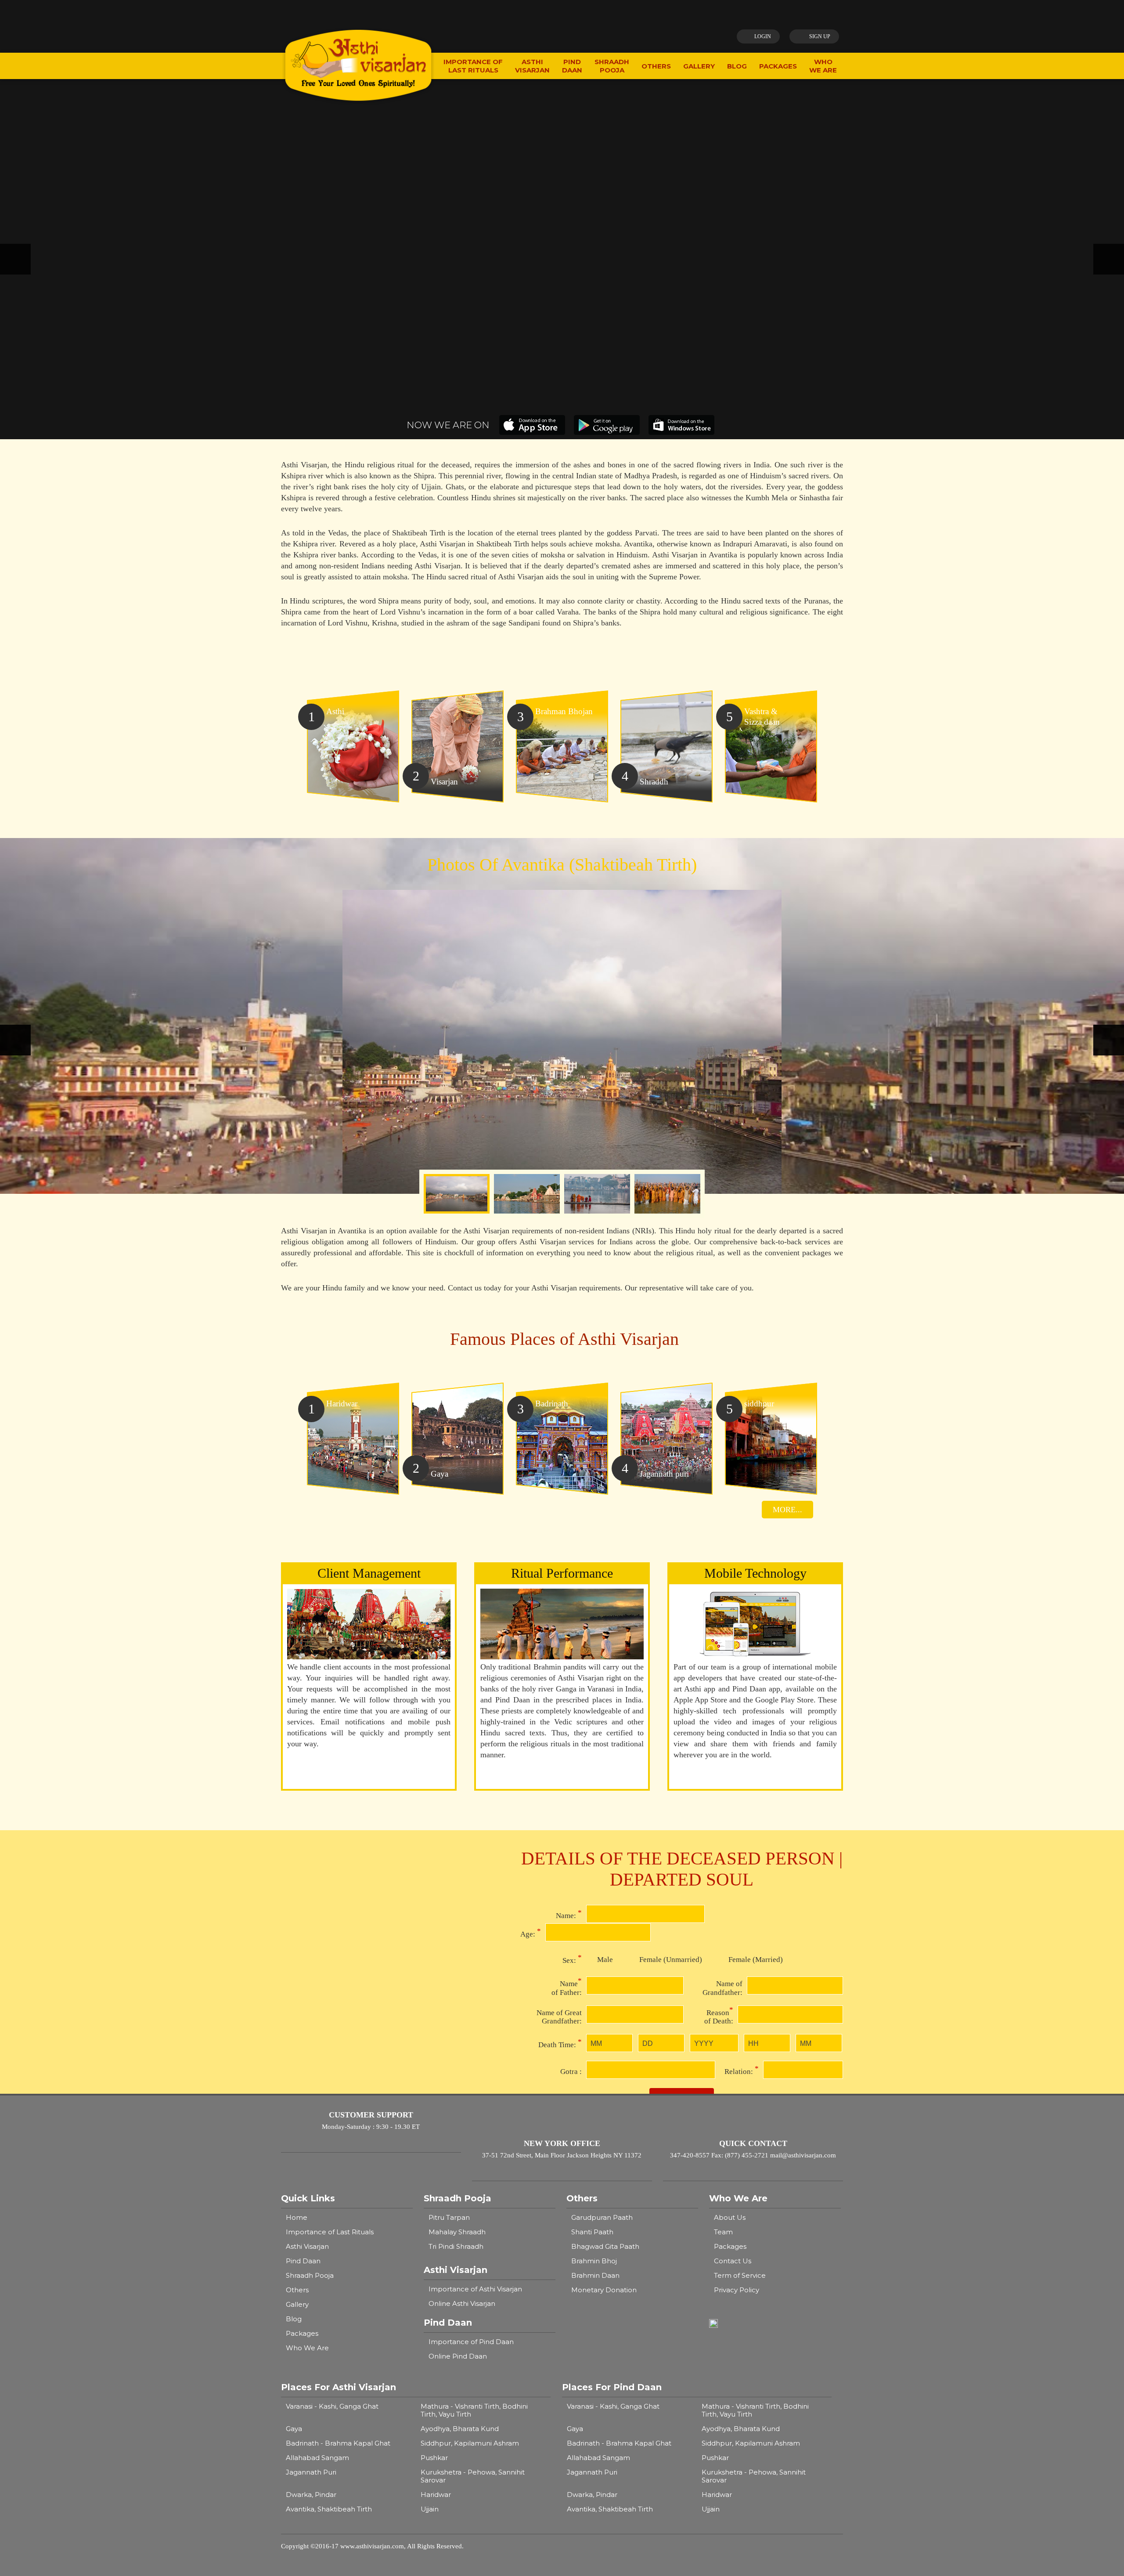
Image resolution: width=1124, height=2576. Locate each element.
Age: (531, 1933)
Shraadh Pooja (310, 2275)
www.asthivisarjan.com (372, 2546)
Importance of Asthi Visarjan (475, 2289)
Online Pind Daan (458, 2356)
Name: (569, 1914)
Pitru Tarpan (449, 2217)
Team (723, 2232)
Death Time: (560, 2043)
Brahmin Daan (595, 2275)
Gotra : (571, 2072)
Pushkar (434, 2458)
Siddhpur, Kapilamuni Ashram (470, 2443)
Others (297, 2290)
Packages (302, 2333)
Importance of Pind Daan (471, 2342)
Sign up (820, 36)
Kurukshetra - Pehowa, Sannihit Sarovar (473, 2476)
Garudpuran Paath (602, 2217)
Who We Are (307, 2348)
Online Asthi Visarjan (462, 2303)
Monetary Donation (604, 2290)
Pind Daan (303, 2261)
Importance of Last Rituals (330, 2232)
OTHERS (656, 66)
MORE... (787, 1510)
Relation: (742, 2070)
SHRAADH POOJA (612, 66)
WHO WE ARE (823, 66)
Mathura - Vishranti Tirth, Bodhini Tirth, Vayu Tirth (474, 2410)
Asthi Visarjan (307, 2246)
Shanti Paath (592, 2232)
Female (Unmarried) (671, 1960)
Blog (294, 2319)
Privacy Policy (737, 2290)
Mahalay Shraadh (457, 2232)
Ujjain (430, 2509)
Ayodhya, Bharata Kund (460, 2429)
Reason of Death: (719, 2016)
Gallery (297, 2304)
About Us (730, 2217)
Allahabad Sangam (317, 2458)
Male (605, 1960)
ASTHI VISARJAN (532, 66)
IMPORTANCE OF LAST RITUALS (473, 66)
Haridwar (436, 2495)
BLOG (737, 66)
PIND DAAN (572, 66)
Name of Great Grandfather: (559, 2017)
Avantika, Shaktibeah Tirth (329, 2509)
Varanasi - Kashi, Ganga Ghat (332, 2406)
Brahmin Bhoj (594, 2261)
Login (763, 36)
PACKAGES (778, 66)
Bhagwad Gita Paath (605, 2246)
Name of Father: (567, 1987)
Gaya (294, 2429)
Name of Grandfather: (722, 1988)
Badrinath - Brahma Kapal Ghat (338, 2443)
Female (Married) (756, 1960)
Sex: (572, 1959)
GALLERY (699, 66)
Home (297, 2217)
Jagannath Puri (311, 2472)
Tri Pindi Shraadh (456, 2246)
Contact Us (733, 2261)
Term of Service (740, 2275)
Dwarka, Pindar (311, 2495)
